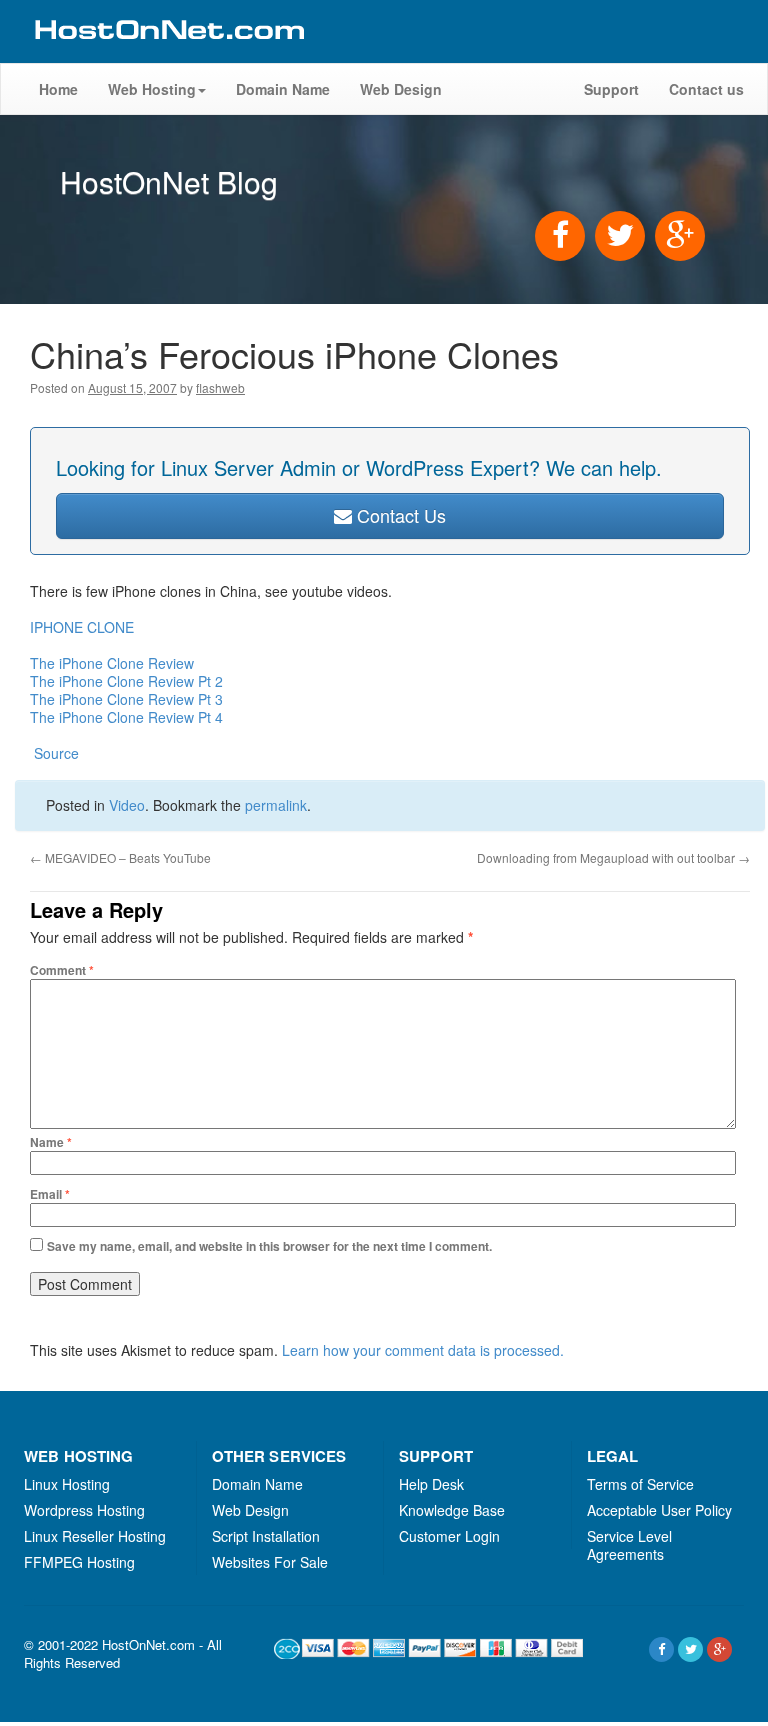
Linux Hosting (67, 1484)
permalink (276, 805)
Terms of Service (640, 1484)
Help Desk (431, 1484)
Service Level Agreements (629, 1545)
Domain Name (283, 89)
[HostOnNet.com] (168, 54)
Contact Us (399, 515)
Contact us (706, 89)
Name (51, 1142)
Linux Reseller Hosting (95, 1536)
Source (54, 753)
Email (50, 1194)
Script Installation (266, 1536)
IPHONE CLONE (82, 627)
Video (127, 805)
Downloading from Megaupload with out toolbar (613, 857)
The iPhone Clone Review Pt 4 (126, 717)
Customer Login (449, 1536)
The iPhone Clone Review (112, 663)
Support (611, 89)
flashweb (220, 387)
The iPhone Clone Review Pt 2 (126, 681)
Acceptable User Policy (659, 1510)
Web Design (401, 89)
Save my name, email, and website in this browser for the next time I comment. (269, 1246)
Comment (62, 970)
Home (58, 89)
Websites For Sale (270, 1562)
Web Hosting (152, 89)
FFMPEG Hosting (79, 1562)
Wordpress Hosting (84, 1510)
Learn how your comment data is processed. (423, 1350)
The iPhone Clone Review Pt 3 (126, 699)
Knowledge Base (452, 1510)
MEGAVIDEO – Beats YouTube (120, 857)
